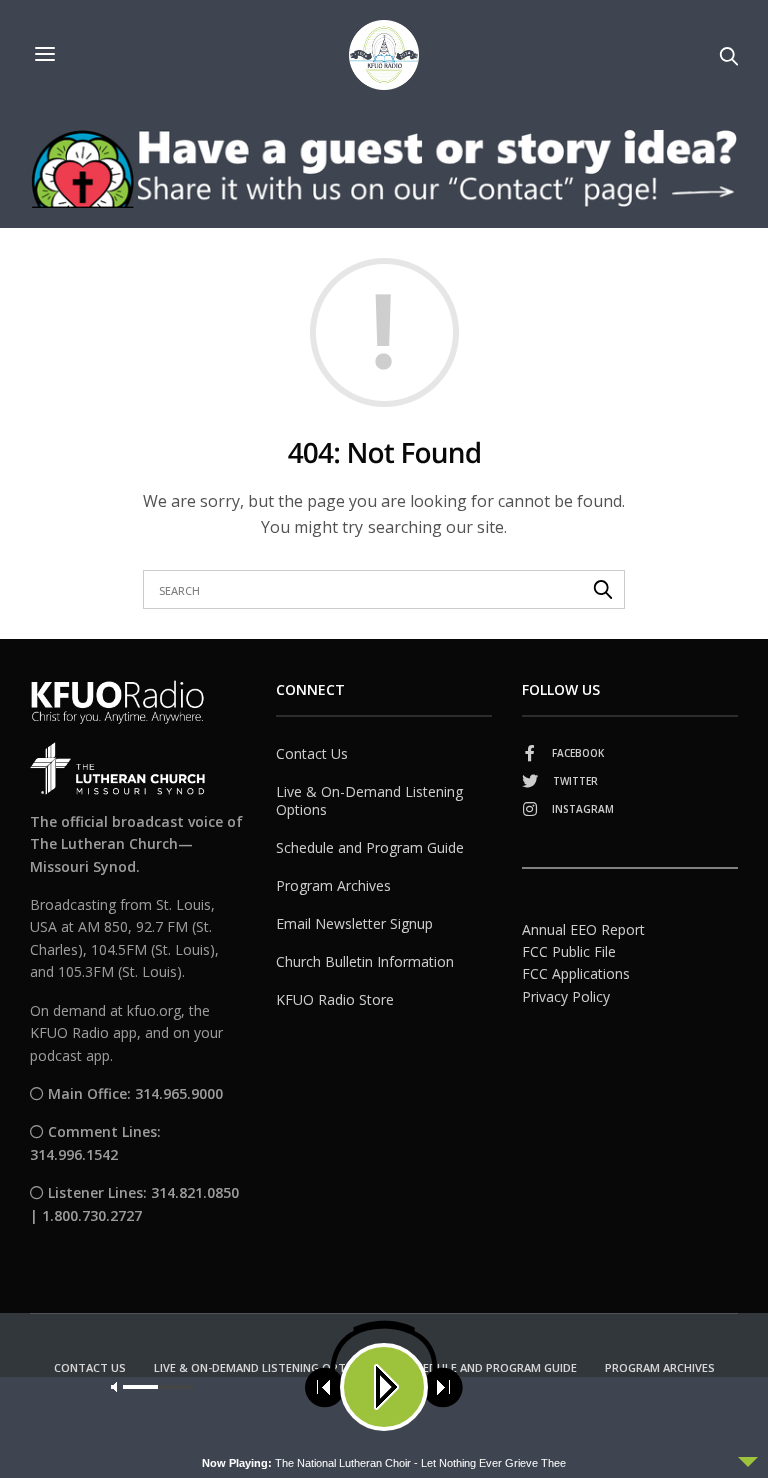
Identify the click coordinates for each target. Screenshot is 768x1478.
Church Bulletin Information (365, 961)
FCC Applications (576, 973)
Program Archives (333, 885)
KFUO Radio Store (335, 999)
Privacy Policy (566, 996)
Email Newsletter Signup (354, 923)
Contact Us (312, 753)
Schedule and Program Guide (370, 847)
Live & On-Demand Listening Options (369, 800)
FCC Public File (569, 951)
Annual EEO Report (583, 929)
